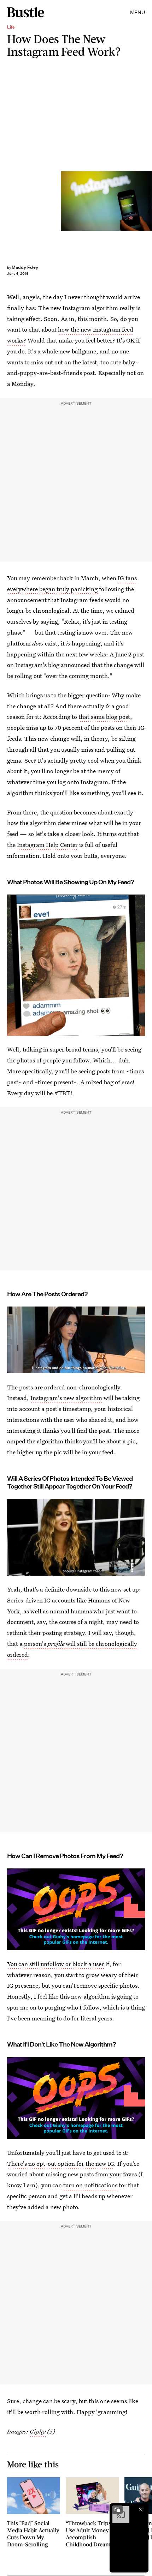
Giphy (38, 2431)
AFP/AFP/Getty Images (149, 201)
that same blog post (104, 717)
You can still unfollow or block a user (55, 1964)
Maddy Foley (25, 267)
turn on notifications (90, 2185)
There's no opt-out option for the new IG (60, 2163)
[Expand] (117, 2510)
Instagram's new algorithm (66, 1398)
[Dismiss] (141, 2510)
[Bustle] (26, 12)
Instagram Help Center (47, 845)
